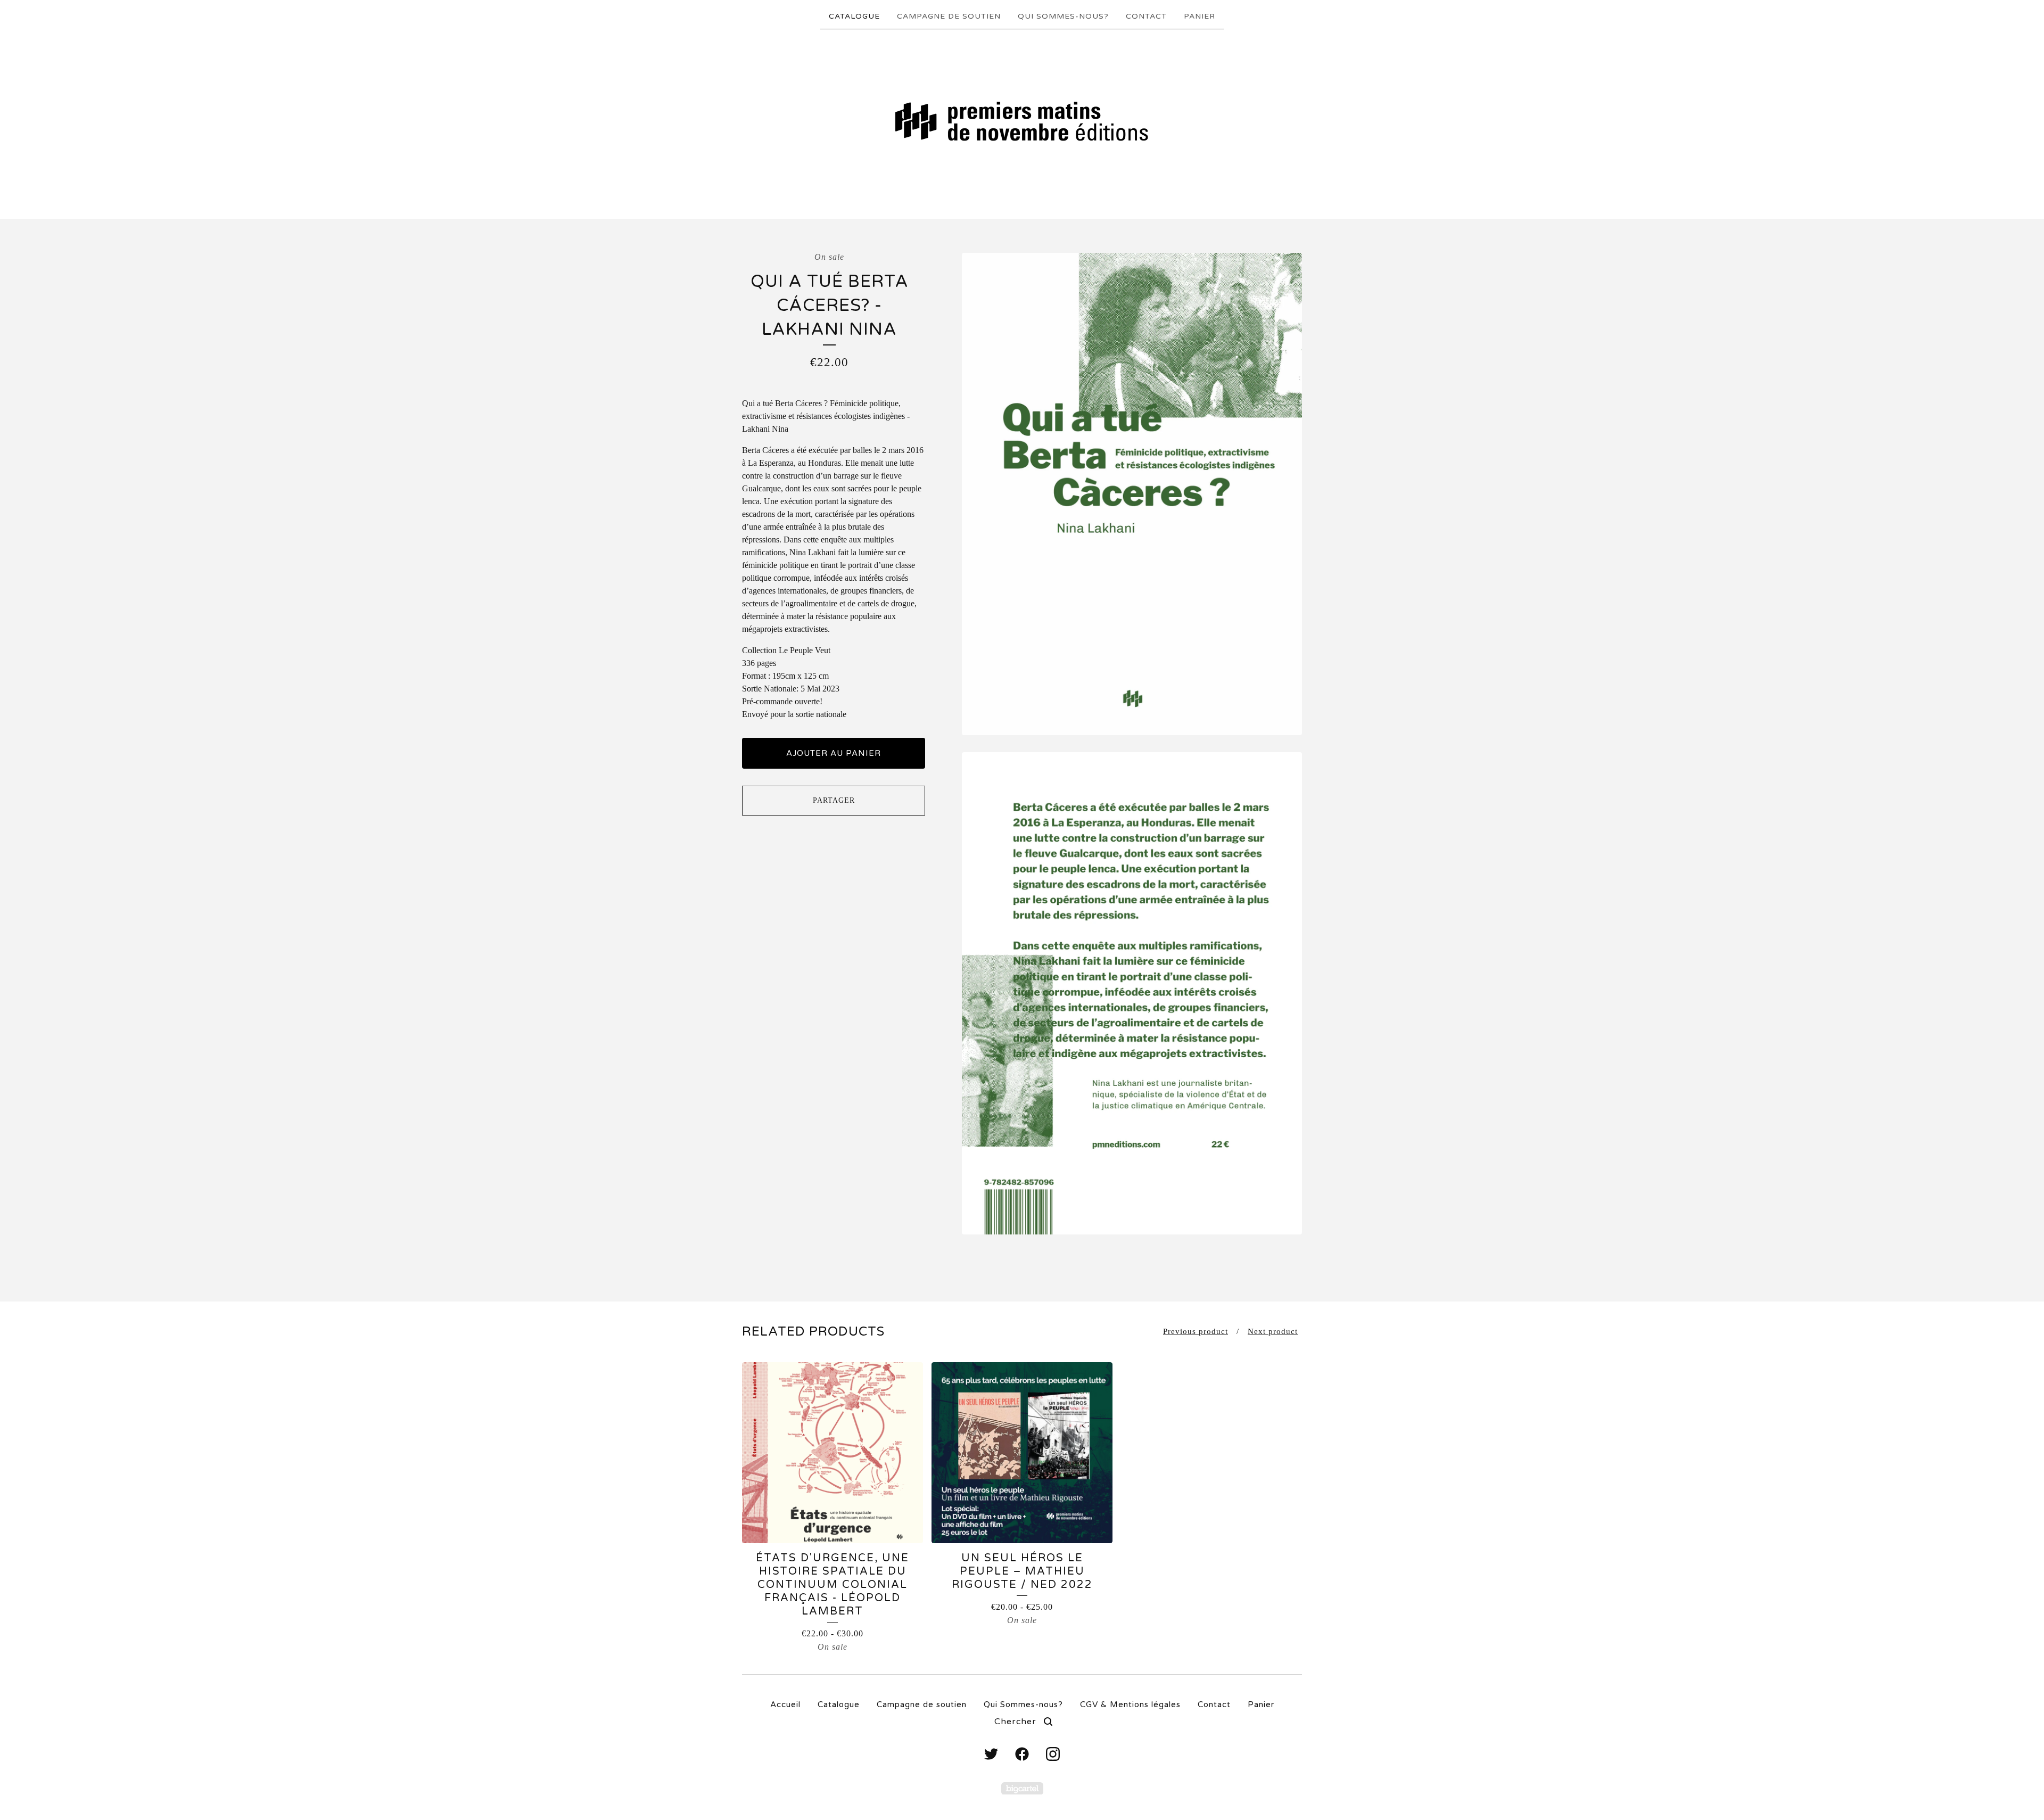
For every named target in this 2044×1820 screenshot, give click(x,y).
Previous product (1196, 1331)
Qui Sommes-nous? (1063, 16)
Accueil (785, 1704)
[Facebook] (1022, 1754)
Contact (1146, 16)
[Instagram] (1053, 1754)
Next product (1273, 1331)
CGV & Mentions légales (1130, 1704)
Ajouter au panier (834, 753)
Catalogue (854, 16)
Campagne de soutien (949, 16)
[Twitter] (991, 1754)
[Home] (1022, 123)
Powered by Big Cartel (1022, 1788)
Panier (1200, 16)
